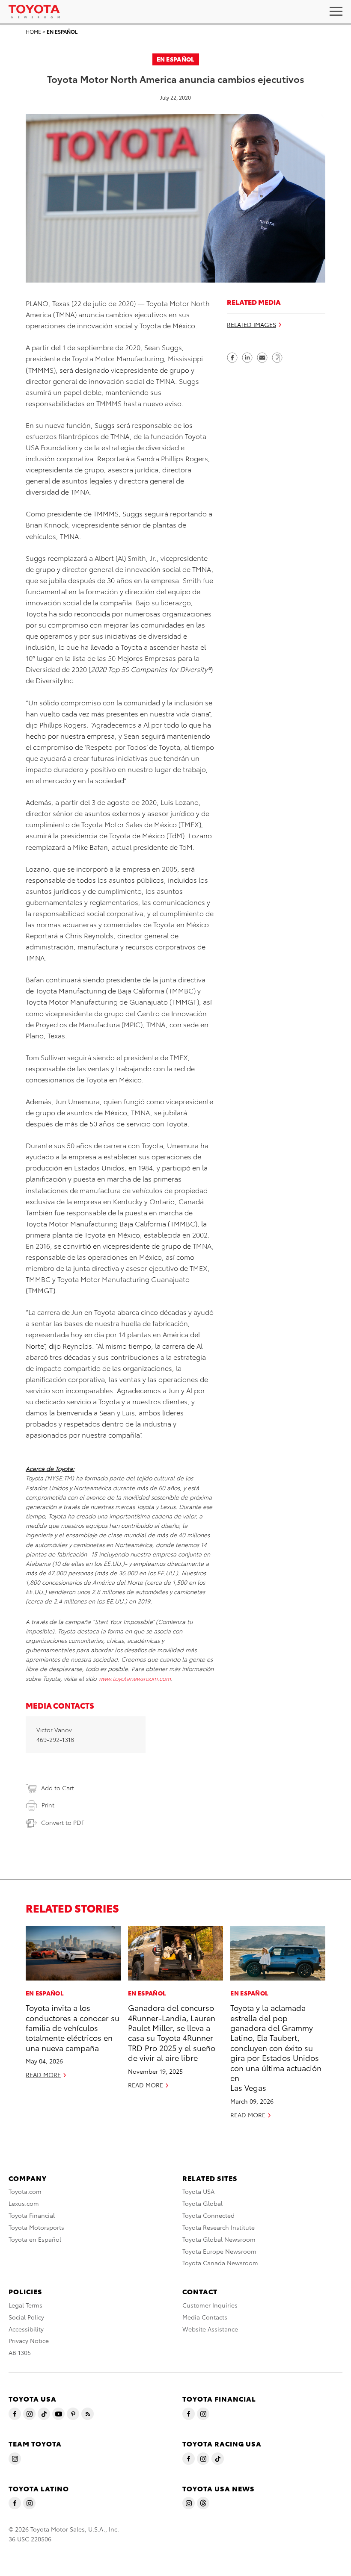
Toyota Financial (32, 2215)
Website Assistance (210, 2329)
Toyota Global (202, 2203)
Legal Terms (25, 2305)
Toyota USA (198, 2191)
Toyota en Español (35, 2239)
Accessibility (26, 2329)
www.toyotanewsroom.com (134, 1678)
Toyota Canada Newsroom (220, 2263)
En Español (62, 31)
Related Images (251, 324)
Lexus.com (24, 2203)
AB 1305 (20, 2352)
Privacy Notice (29, 2340)
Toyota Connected (208, 2215)
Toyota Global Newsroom (219, 2239)
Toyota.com (25, 2191)
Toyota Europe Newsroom (219, 2251)
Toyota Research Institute (219, 2227)
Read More (43, 2075)
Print (48, 1805)
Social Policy (26, 2317)
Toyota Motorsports (36, 2227)
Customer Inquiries (210, 2305)
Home (33, 31)
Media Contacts (205, 2317)
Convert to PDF (63, 1822)
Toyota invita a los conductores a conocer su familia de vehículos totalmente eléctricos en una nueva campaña (73, 2027)
